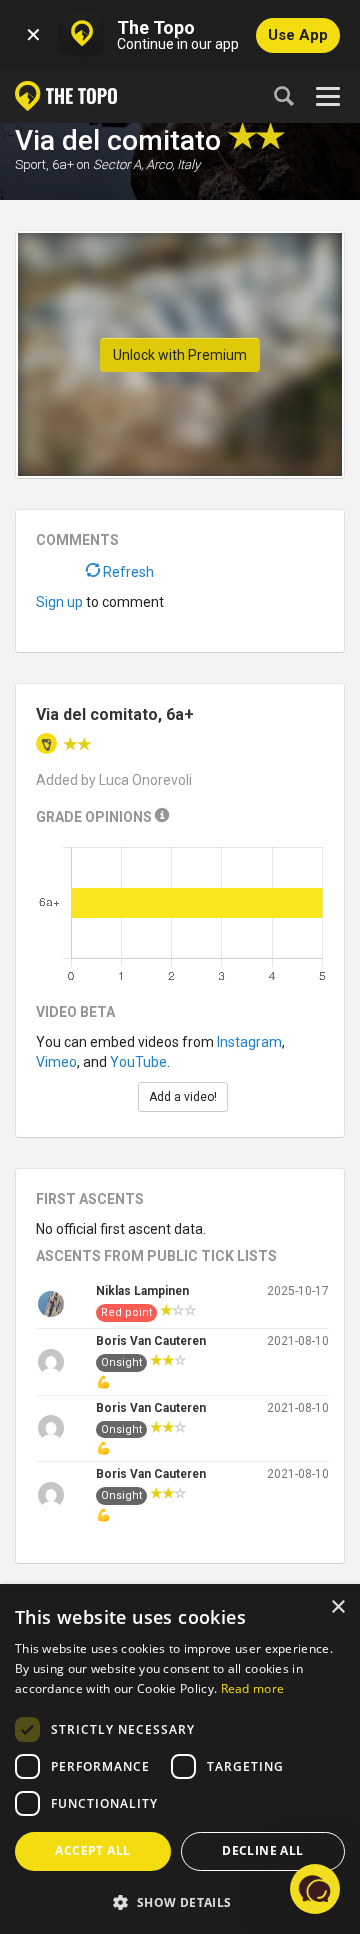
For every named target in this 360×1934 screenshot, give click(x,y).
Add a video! (183, 1097)
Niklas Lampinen (142, 1291)
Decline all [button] (262, 1850)
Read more (253, 1688)
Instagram (249, 1042)
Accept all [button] (92, 1850)
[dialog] (180, 1760)
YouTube (138, 1062)
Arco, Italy (173, 164)
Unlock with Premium (180, 355)
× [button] (337, 1607)
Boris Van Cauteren (151, 1341)
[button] (180, 1901)
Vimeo (56, 1062)
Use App (298, 35)
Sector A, (118, 164)
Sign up (59, 602)
